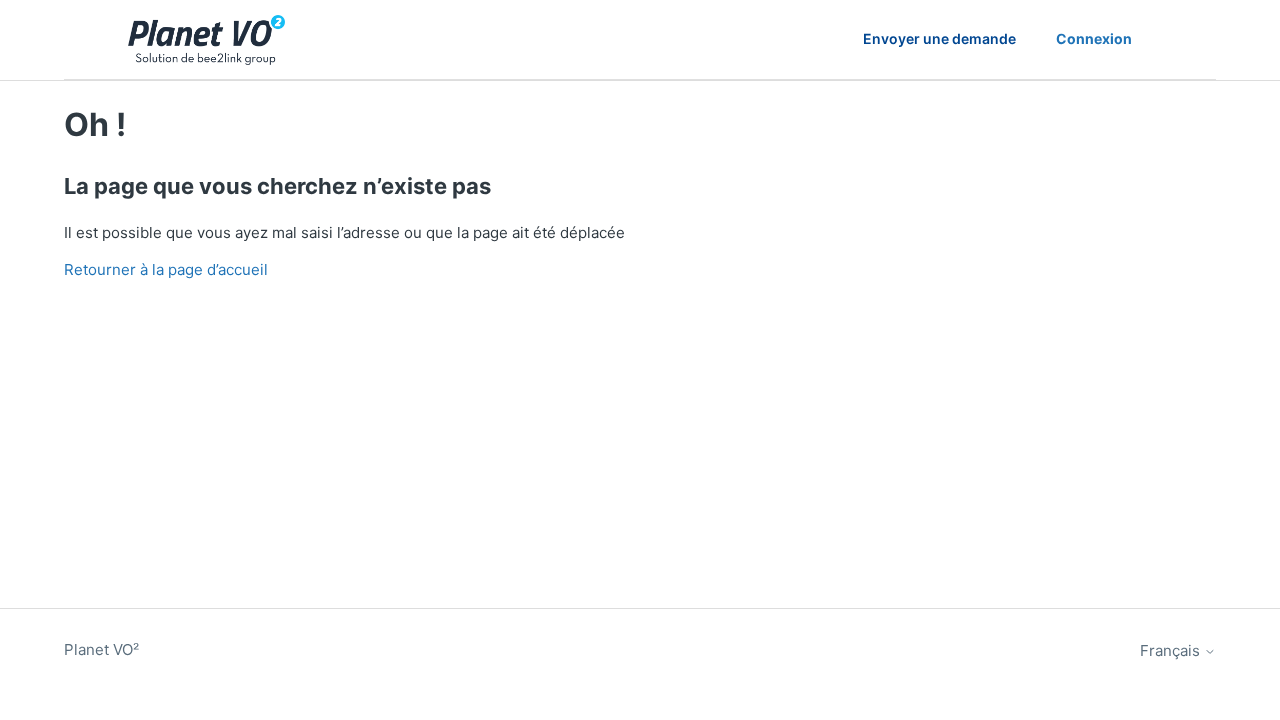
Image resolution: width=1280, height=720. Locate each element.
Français (1172, 650)
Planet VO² (101, 649)
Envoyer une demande (939, 38)
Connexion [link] (1094, 38)
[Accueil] (206, 40)
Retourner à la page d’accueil (166, 269)
